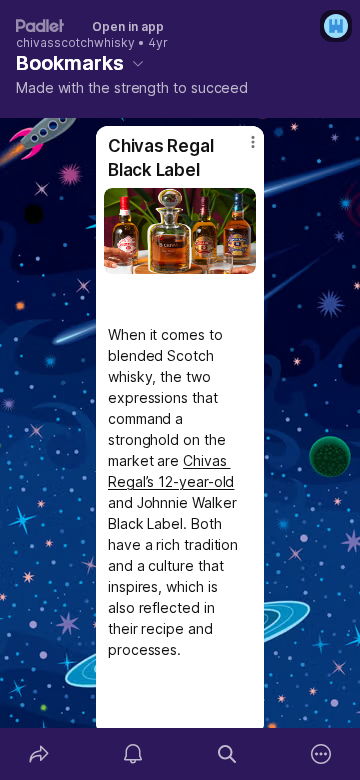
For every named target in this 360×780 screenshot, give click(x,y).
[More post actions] (240, 150)
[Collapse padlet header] (138, 63)
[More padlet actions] (321, 754)
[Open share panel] (39, 754)
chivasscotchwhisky (75, 43)
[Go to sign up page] (336, 26)
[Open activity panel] (133, 754)
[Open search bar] (227, 754)
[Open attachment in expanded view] (180, 231)
